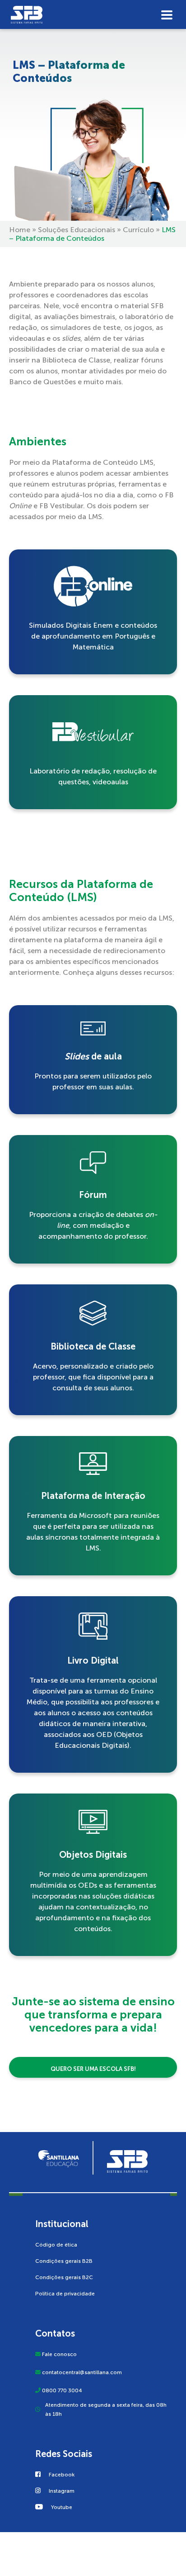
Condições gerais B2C (64, 2277)
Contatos (55, 2333)
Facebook (62, 2474)
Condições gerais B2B (64, 2261)
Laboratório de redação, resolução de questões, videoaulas (93, 776)
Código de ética (56, 2244)
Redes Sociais (64, 2453)
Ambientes (38, 441)
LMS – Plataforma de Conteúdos (69, 72)
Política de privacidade (65, 2293)
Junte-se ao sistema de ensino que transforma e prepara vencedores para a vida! (93, 2015)
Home (20, 230)
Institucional (62, 2223)
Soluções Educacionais (77, 230)
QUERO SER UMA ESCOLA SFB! (93, 2069)
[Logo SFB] (93, 16)
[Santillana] (59, 2158)
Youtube (62, 2507)
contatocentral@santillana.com (82, 2372)
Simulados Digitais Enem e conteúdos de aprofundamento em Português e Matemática (93, 636)
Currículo (138, 230)
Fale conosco (59, 2354)
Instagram (62, 2490)
